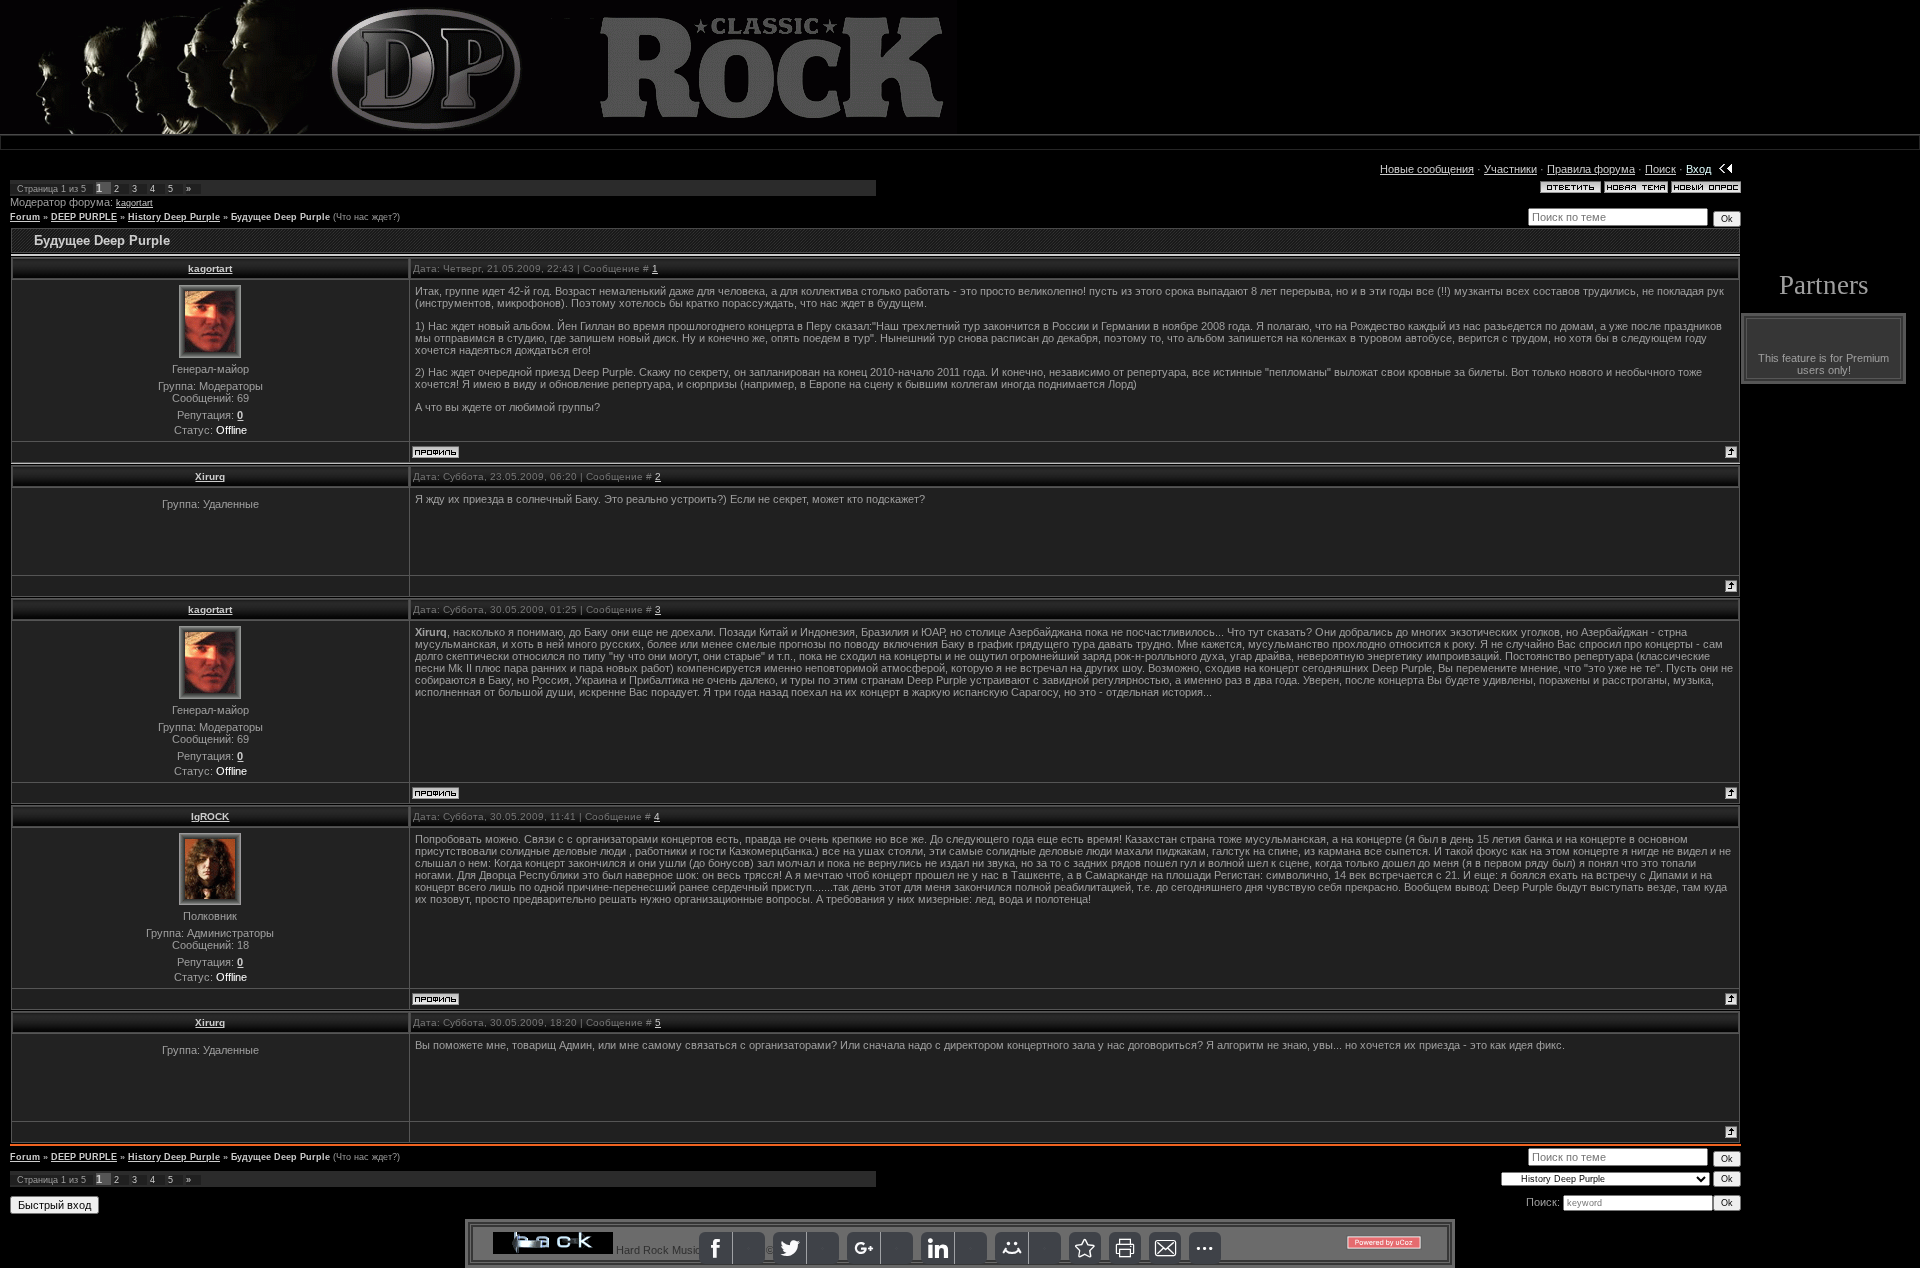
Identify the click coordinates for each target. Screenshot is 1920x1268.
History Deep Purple (174, 217)
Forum (25, 217)
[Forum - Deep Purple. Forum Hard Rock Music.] (1085, 1248)
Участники (1510, 169)
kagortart (134, 203)
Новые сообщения (1427, 169)
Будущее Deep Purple (280, 217)
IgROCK (210, 816)
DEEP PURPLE (84, 217)
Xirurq (210, 476)
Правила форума (1591, 169)
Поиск (1660, 169)
